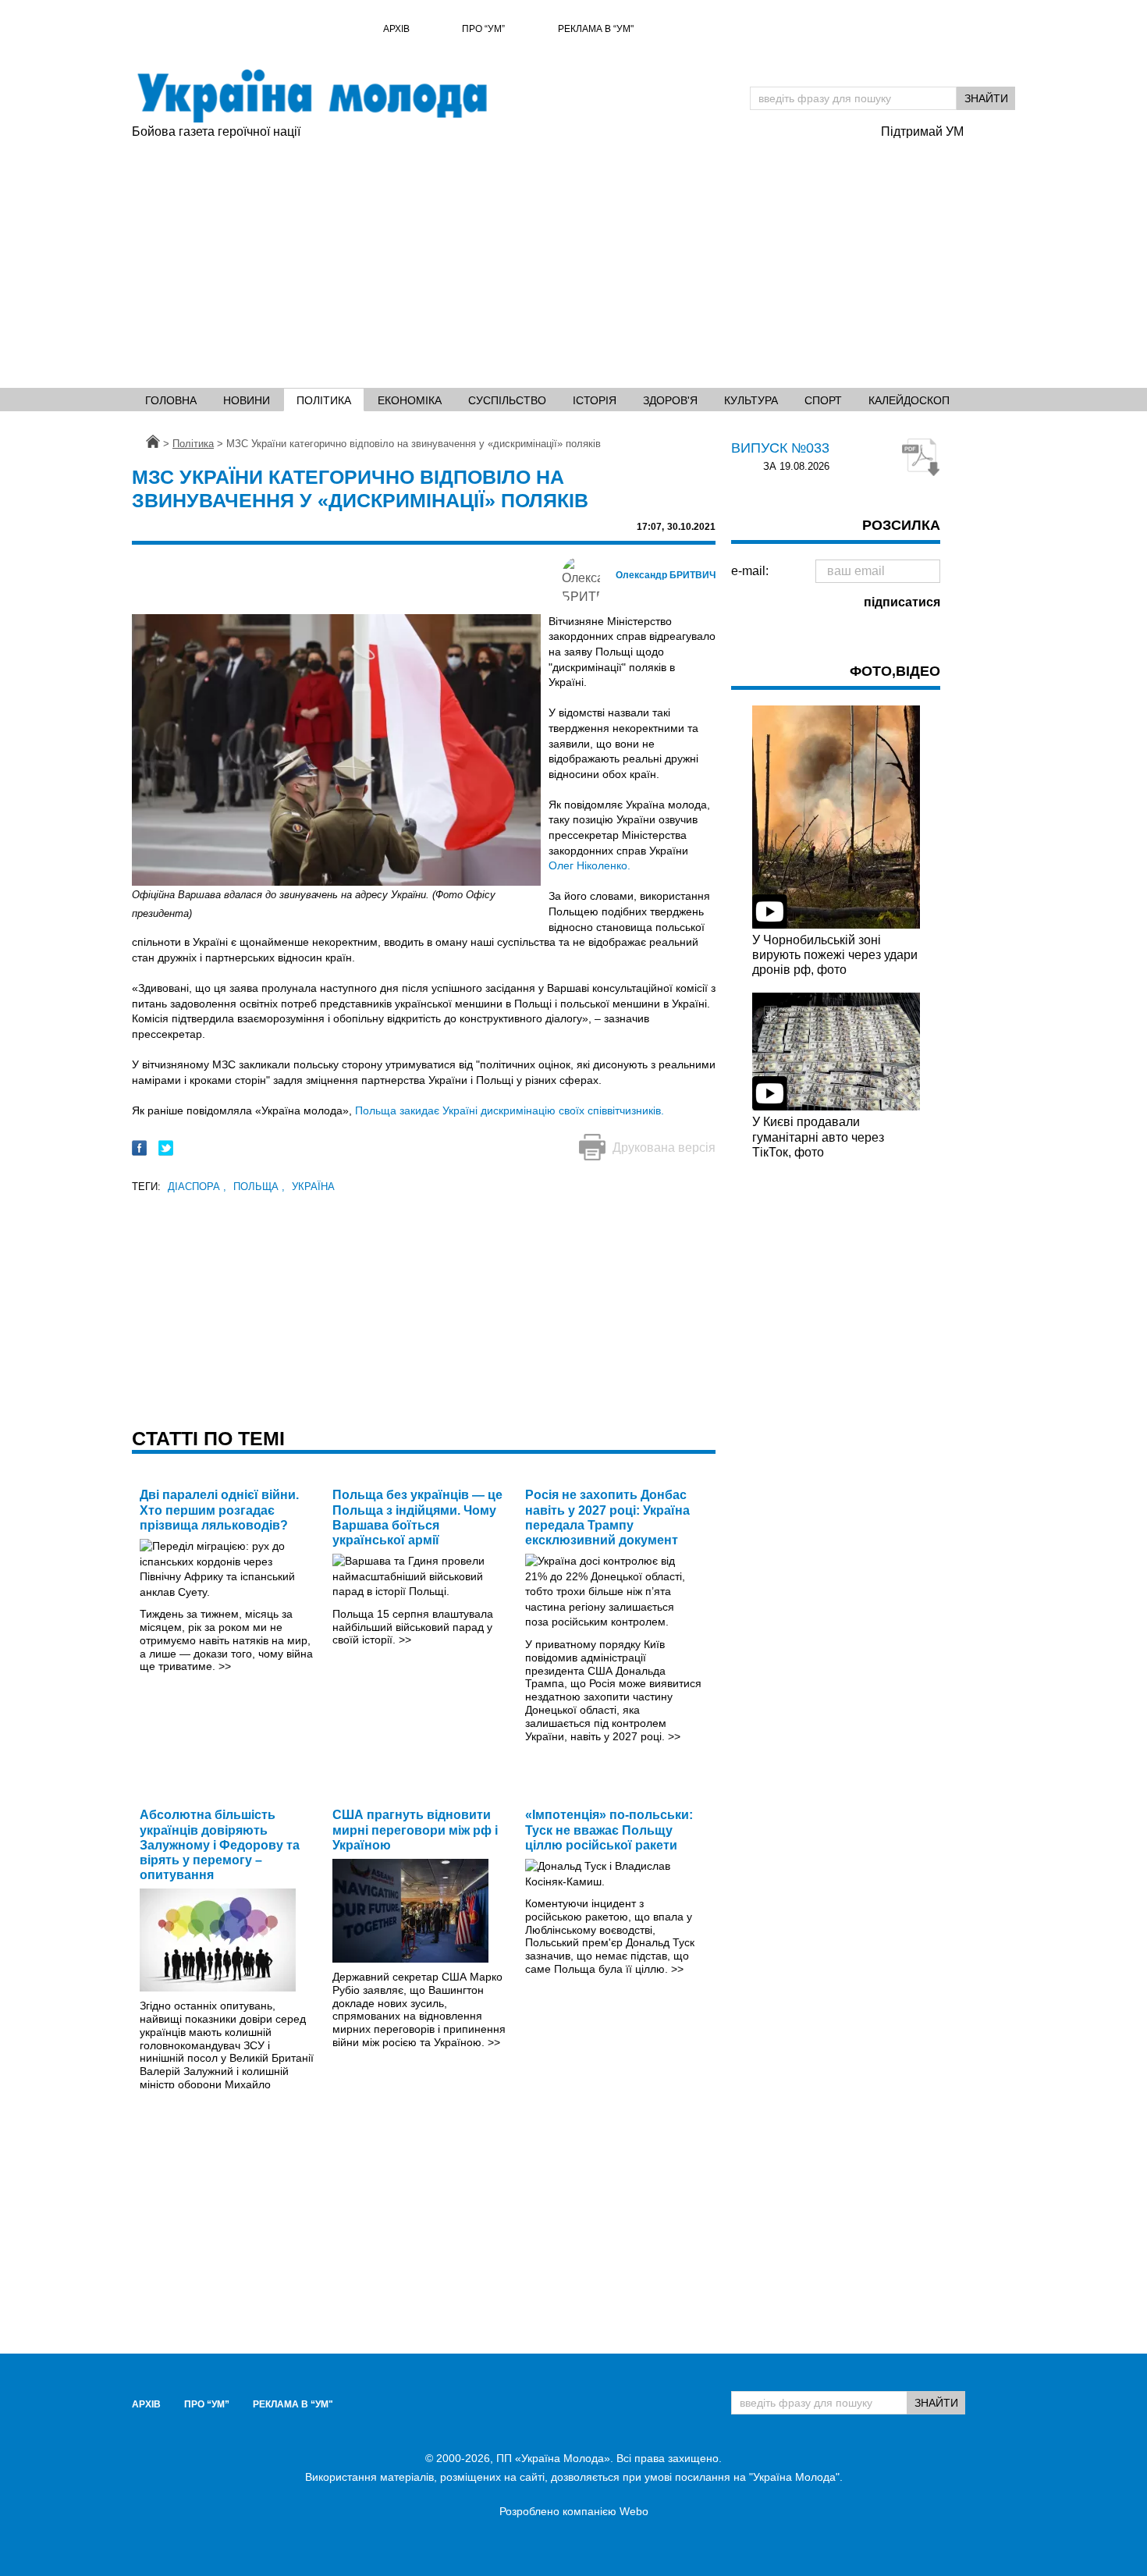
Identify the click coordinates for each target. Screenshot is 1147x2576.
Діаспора (197, 1187)
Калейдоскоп (909, 400)
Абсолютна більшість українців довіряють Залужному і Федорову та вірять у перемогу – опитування (220, 1845)
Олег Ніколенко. (589, 865)
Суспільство (507, 400)
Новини (247, 400)
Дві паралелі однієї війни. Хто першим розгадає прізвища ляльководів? (219, 1510)
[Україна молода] (311, 96)
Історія (595, 400)
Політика (324, 400)
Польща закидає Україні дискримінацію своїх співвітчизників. (510, 1110)
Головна (171, 400)
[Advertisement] (573, 258)
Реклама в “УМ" (596, 29)
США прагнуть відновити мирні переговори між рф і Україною (415, 1830)
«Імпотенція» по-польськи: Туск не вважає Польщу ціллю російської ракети (609, 1830)
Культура (751, 400)
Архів (396, 29)
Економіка (410, 400)
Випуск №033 (780, 448)
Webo (634, 2511)
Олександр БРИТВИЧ (666, 575)
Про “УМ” (483, 29)
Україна (313, 1187)
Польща (259, 1187)
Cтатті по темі (208, 1438)
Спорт (823, 400)
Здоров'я (670, 400)
